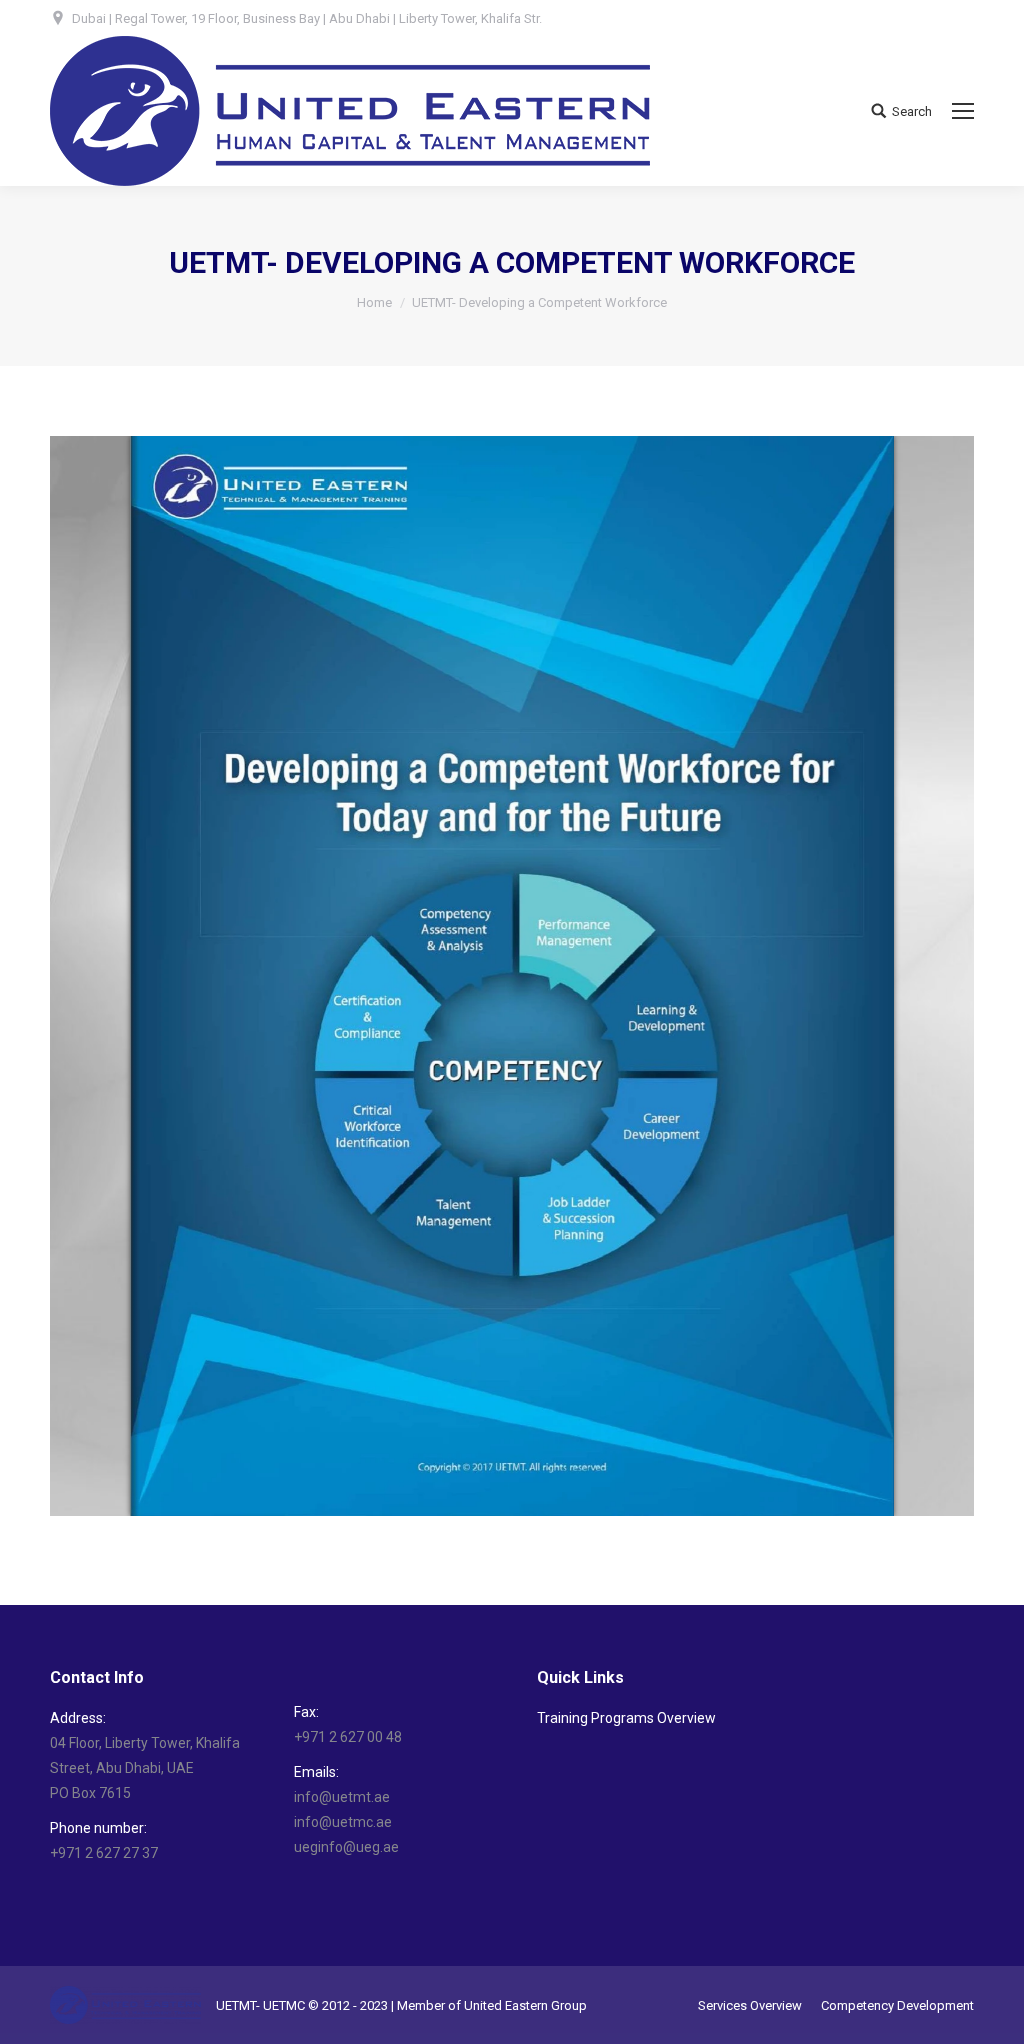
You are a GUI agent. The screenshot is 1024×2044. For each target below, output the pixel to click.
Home (374, 302)
